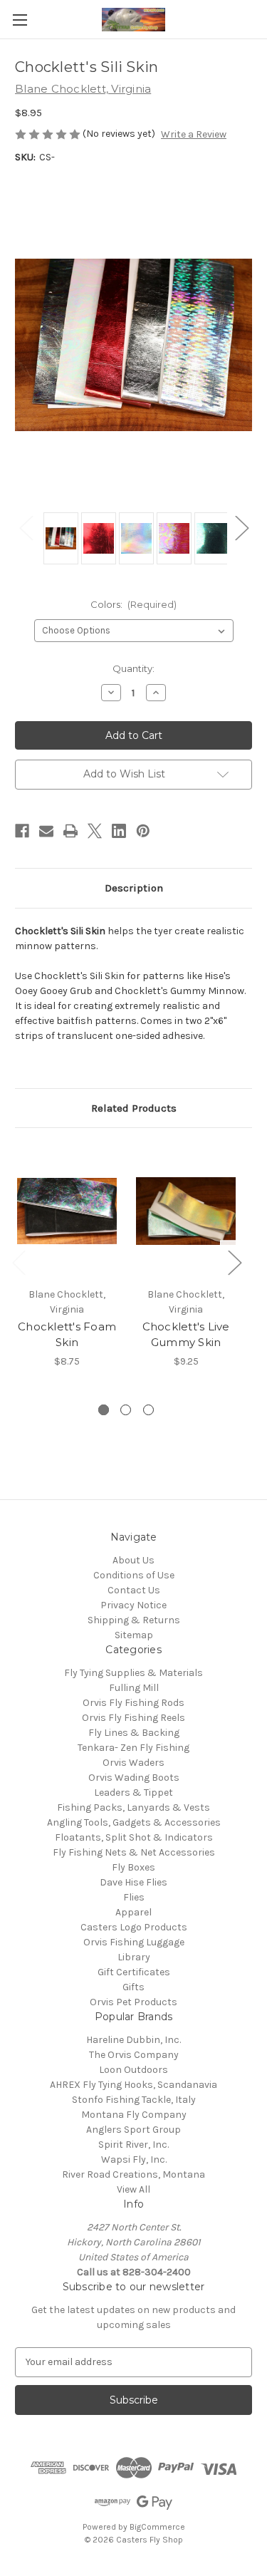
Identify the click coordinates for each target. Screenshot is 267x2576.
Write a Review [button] (194, 134)
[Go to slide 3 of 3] (148, 1410)
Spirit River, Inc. (133, 2145)
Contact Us (134, 1590)
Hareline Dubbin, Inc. (133, 2040)
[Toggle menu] (20, 20)
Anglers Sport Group (133, 2130)
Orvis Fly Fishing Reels (133, 1718)
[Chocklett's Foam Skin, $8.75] (67, 1211)
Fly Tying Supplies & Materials (133, 1673)
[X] (95, 831)
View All (133, 2189)
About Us (133, 1560)
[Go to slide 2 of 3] (126, 1410)
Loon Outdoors (133, 2070)
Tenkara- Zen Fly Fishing (133, 1748)
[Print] (70, 831)
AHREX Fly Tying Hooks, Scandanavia (133, 2085)
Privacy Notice (133, 1605)
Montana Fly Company (134, 2115)
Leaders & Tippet (133, 1793)
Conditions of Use (134, 1575)
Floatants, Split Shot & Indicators (134, 1837)
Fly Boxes (133, 1867)
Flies (134, 1897)
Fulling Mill (134, 1688)
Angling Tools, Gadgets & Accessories (134, 1822)
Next (241, 528)
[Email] (46, 831)
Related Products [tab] (134, 1108)
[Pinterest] (143, 831)
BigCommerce (157, 2527)
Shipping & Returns (134, 1620)
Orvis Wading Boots (134, 1778)
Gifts (133, 1987)
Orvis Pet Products (133, 2002)
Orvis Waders (133, 1763)
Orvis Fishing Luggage (134, 1942)
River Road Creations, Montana (133, 2174)
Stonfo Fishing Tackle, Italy (134, 2100)
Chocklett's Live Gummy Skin (186, 1335)
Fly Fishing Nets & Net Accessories (134, 1852)
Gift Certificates (134, 1972)
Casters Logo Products (134, 1927)
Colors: (134, 604)
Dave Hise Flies (133, 1882)
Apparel (133, 1912)
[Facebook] (22, 831)
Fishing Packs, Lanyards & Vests (133, 1807)
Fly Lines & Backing (134, 1733)
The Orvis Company (134, 2055)
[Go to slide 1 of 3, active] (104, 1410)
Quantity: (133, 668)
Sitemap (134, 1635)
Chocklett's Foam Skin (67, 1335)
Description (134, 888)
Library (134, 1957)
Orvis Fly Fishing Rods (133, 1703)
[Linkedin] (119, 831)
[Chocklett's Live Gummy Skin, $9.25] (186, 1211)
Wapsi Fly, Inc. (134, 2159)
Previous (26, 528)
